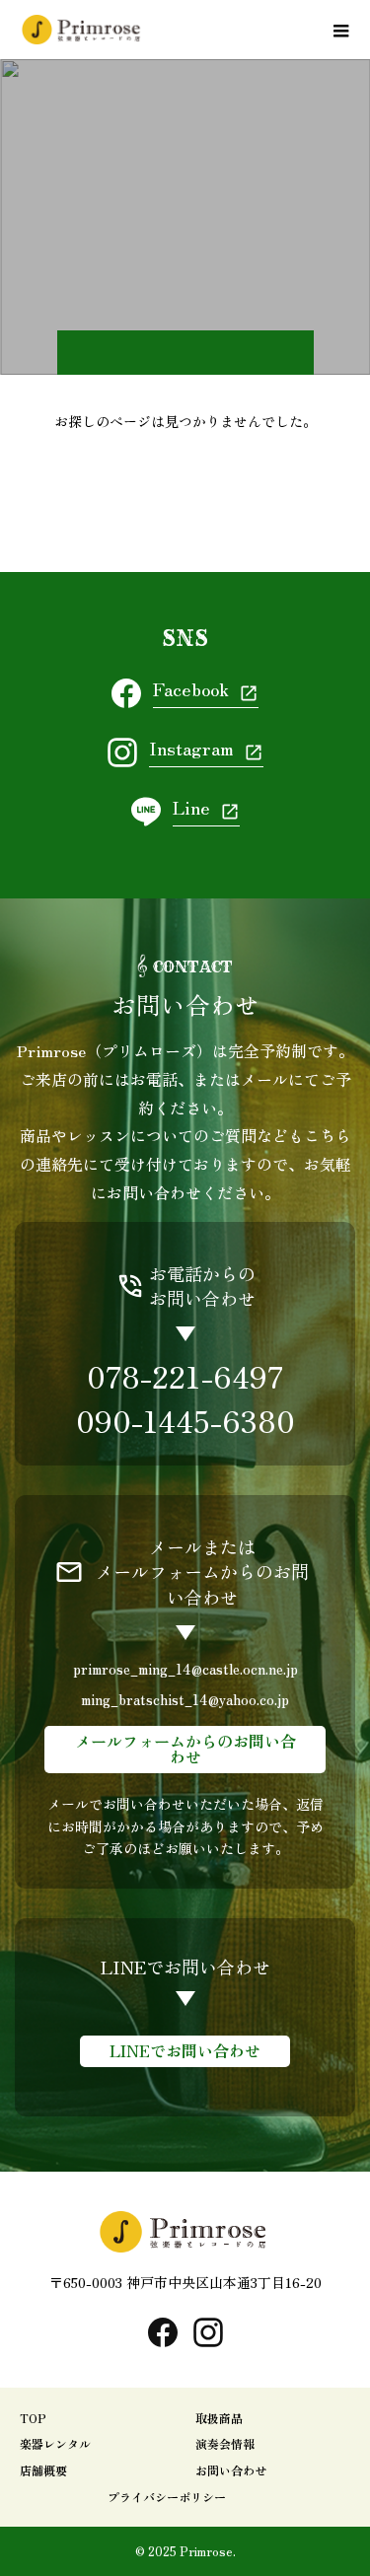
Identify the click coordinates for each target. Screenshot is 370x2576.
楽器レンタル (55, 2443)
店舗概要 (43, 2470)
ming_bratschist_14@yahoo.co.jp (185, 1699)
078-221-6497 (185, 1376)
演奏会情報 (225, 2443)
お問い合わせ (231, 2470)
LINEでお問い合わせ (185, 2050)
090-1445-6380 (185, 1420)
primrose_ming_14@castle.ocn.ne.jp (185, 1668)
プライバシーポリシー (167, 2497)
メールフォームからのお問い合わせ (185, 1749)
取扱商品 (219, 2418)
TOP (33, 2418)
